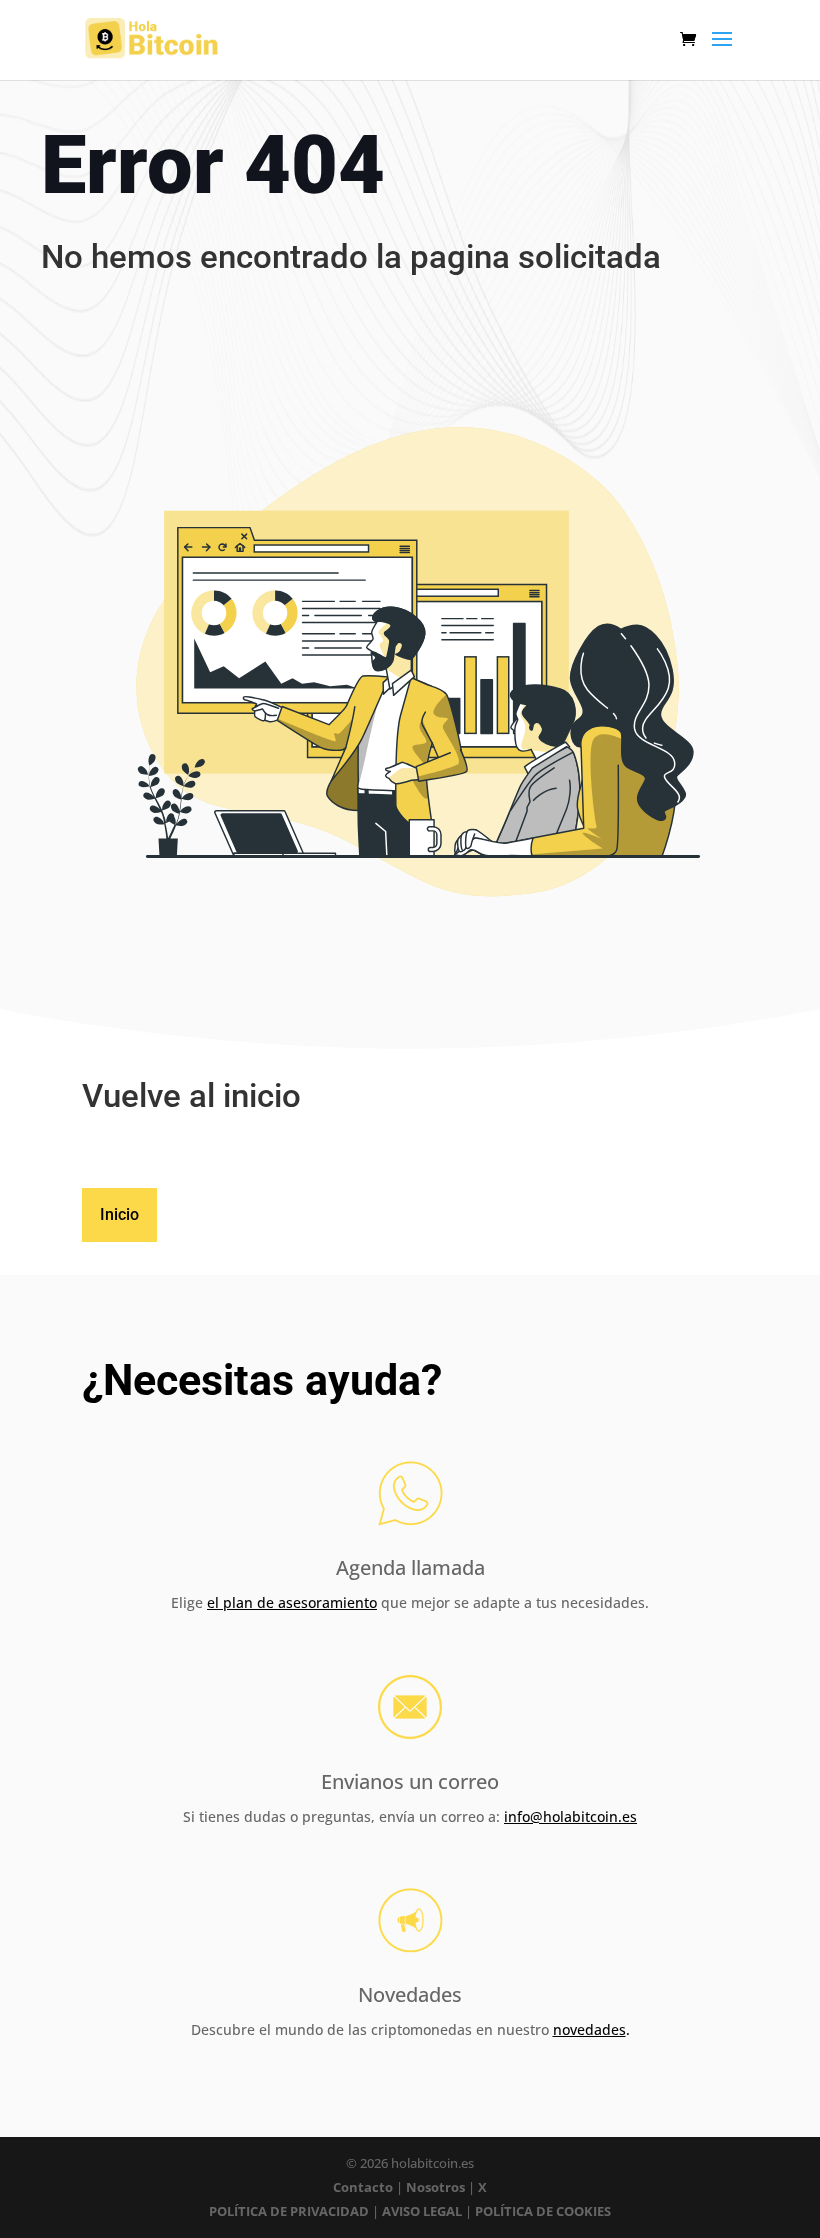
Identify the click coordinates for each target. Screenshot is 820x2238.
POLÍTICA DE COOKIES (543, 2211)
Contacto (364, 2187)
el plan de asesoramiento (292, 1602)
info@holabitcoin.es (570, 1816)
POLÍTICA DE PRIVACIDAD (289, 2211)
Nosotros (435, 2187)
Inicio (119, 1214)
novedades (589, 2029)
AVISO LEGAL (422, 2211)
